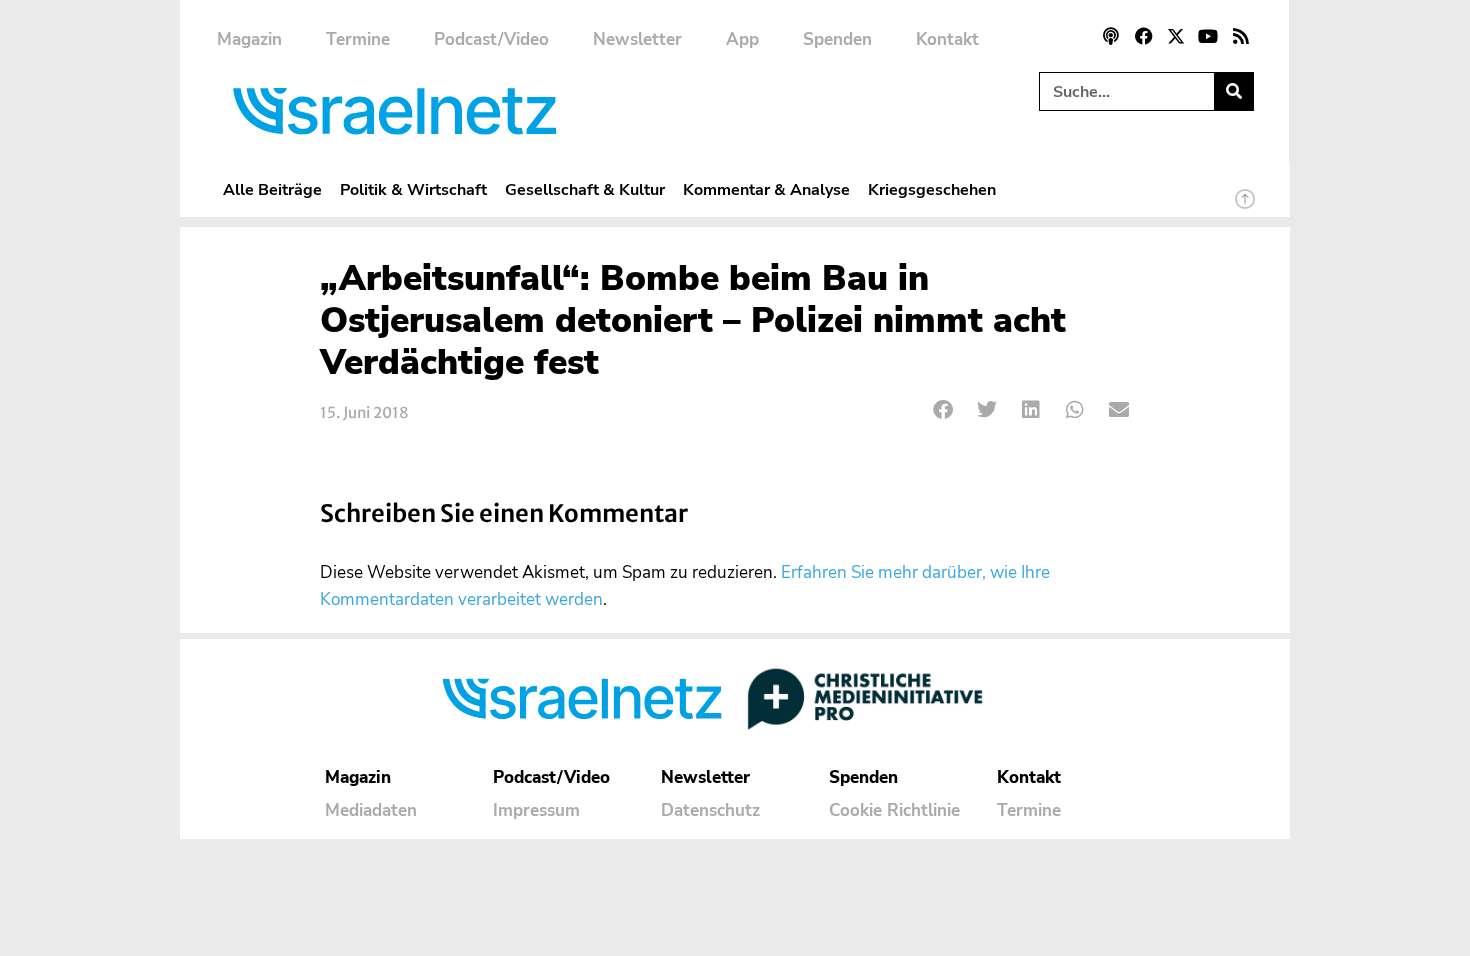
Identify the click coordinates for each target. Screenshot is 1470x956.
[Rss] (1241, 36)
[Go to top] (1245, 208)
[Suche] (1233, 91)
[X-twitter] (1176, 36)
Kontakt (947, 39)
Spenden (837, 39)
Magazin (249, 39)
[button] (943, 410)
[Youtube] (1208, 36)
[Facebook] (1143, 36)
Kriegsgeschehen (932, 189)
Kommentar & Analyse (766, 189)
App (742, 39)
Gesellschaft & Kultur (585, 189)
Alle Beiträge (272, 189)
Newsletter (637, 39)
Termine (358, 39)
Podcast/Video (491, 39)
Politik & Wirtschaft (413, 189)
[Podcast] (1111, 36)
